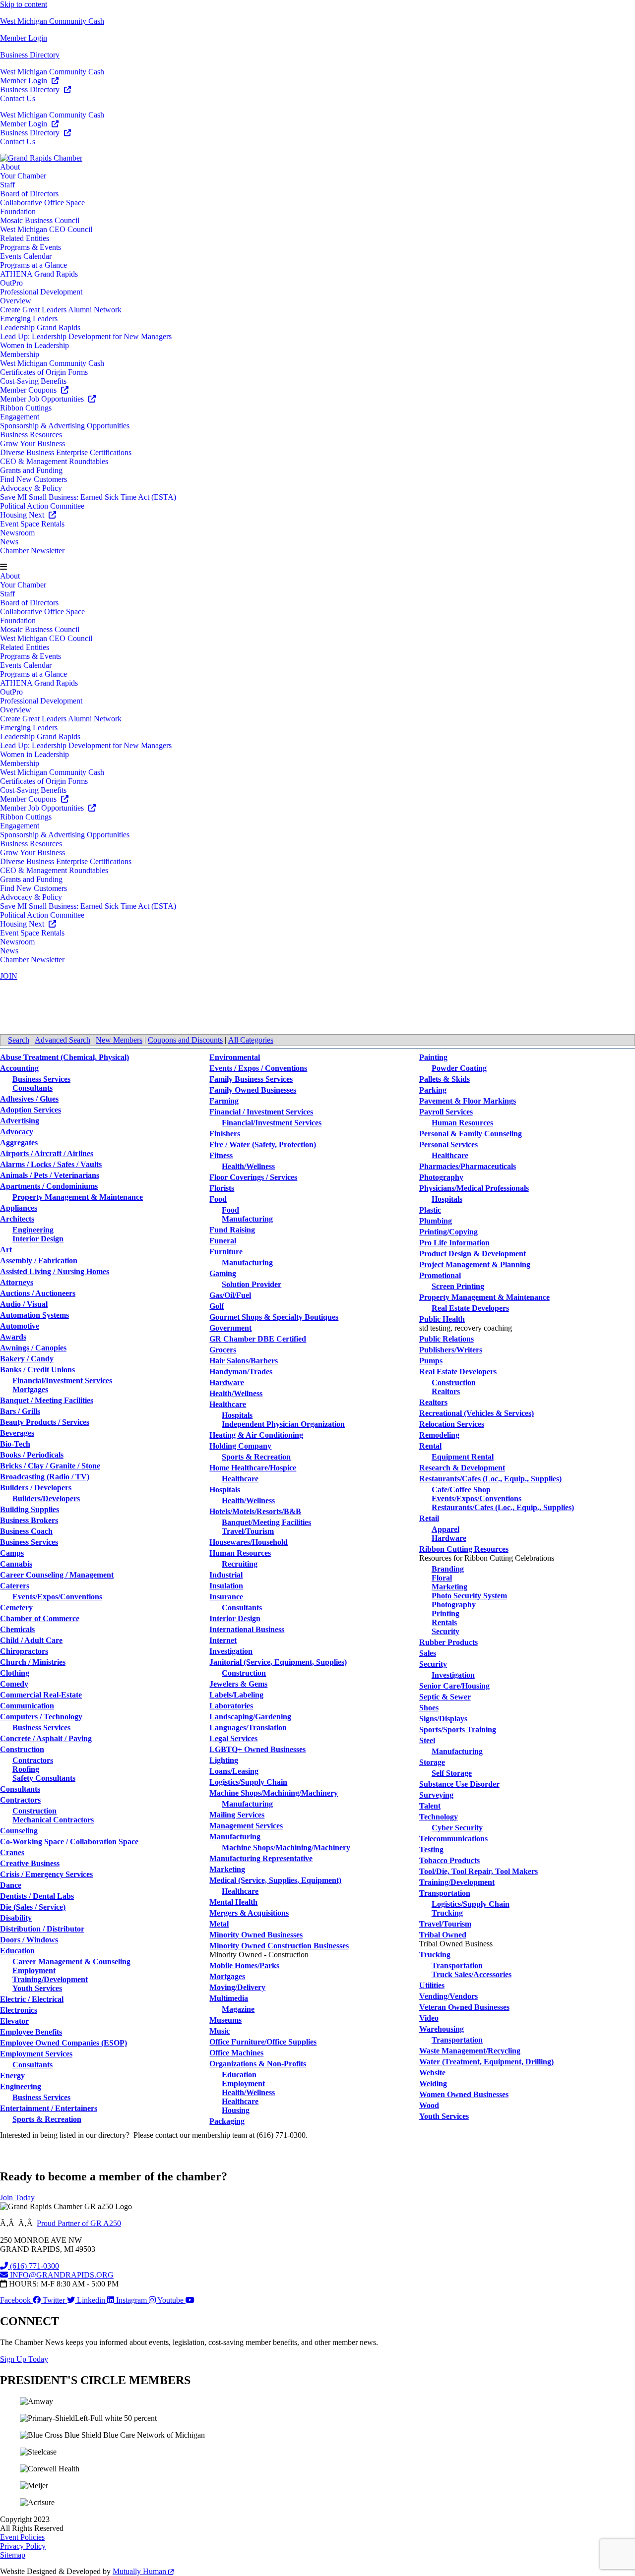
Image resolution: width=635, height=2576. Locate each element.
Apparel (445, 1529)
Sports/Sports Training (458, 1729)
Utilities (432, 1985)
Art (6, 1250)
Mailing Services (237, 1815)
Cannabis (16, 1564)
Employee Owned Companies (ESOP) (63, 2043)
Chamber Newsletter (32, 551)
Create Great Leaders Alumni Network (61, 310)
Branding (448, 1569)
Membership (20, 354)
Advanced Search (63, 1040)
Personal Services (448, 1144)
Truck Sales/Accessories (472, 1974)
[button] (317, 567)
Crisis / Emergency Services (46, 1874)
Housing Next (23, 515)
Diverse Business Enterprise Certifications (66, 452)
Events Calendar (26, 256)
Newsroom (17, 533)
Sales (428, 1653)
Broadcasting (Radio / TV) (45, 1477)
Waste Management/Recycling (470, 2051)
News (9, 542)
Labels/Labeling (236, 1695)
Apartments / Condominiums (49, 1186)
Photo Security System (469, 1596)
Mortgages (30, 1389)
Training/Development (50, 1979)
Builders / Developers (36, 1488)
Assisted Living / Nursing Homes (55, 1271)
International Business (247, 1629)
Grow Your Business (32, 443)
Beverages (17, 1433)
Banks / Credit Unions (37, 1370)
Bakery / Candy (27, 1359)
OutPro (11, 283)
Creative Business (30, 1863)
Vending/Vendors (448, 1996)
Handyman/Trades (241, 1372)
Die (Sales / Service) (33, 1907)
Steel (427, 1740)
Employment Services (36, 2054)
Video (429, 2018)
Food (218, 1199)
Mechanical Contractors (53, 1820)
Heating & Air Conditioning (256, 1435)
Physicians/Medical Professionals (474, 1188)
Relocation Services (452, 1424)
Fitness (221, 1155)
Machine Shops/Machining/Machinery (274, 1793)
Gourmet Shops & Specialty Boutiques (274, 1317)
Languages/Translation (248, 1727)
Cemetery (16, 1608)
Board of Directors (29, 194)
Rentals (444, 1622)
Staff (7, 185)
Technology (439, 1817)
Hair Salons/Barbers (244, 1361)
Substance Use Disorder (459, 1784)
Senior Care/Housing (454, 1686)
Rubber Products (448, 1642)
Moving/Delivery (237, 1987)
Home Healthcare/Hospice (253, 1468)
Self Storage (452, 1773)
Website (432, 2073)
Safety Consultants (44, 1778)
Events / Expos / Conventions (258, 1068)
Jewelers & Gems (238, 1684)
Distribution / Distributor (42, 1929)
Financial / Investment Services (261, 1112)
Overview (16, 301)
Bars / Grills (20, 1411)
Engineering (33, 1230)
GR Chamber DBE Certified (258, 1339)
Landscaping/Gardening (250, 1717)
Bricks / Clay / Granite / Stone (50, 1466)
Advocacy (17, 1132)
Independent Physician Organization (283, 1424)
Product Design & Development (473, 1254)
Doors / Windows (29, 1940)
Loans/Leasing (234, 1771)
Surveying (436, 1795)
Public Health (442, 1319)
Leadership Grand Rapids (40, 327)
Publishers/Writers (451, 1350)
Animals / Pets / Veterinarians (50, 1175)
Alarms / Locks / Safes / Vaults (51, 1164)
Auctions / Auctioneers (38, 1293)
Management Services (246, 1826)
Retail (429, 1518)
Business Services (41, 1079)
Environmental (235, 1057)
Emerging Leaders (29, 319)
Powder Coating (459, 1068)
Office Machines (236, 2053)
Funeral (223, 1241)
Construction (22, 1749)
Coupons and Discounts (185, 1040)
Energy (12, 2076)
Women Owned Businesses (464, 2094)
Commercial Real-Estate (41, 1695)
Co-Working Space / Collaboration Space (69, 1842)
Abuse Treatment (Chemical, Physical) (64, 1057)
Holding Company (240, 1446)
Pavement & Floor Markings (468, 1101)
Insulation (226, 1586)
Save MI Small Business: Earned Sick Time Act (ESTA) (88, 497)
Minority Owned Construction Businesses (279, 1946)
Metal (219, 1924)
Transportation (445, 1893)
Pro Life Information (454, 1243)
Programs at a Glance (33, 265)
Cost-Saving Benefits (33, 381)
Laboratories (231, 1706)
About (10, 167)
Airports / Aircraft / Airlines (47, 1153)
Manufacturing (247, 1219)
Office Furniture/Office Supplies (263, 2042)
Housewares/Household (249, 1542)
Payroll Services (446, 1112)
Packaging (227, 2121)
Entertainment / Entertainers (49, 2108)
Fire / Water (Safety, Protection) (263, 1144)
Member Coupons (29, 390)
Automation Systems (34, 1315)
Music (220, 2031)
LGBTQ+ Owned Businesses (257, 1749)
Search (19, 1040)
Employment (34, 1970)
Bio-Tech (15, 1444)
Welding (433, 2083)
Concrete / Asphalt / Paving (46, 1738)
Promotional (440, 1275)
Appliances (19, 1208)
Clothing (15, 1673)
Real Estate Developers (470, 1308)
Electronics (19, 2010)
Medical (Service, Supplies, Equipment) (275, 1880)
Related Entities (25, 238)
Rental (430, 1446)
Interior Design (38, 1239)
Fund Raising (232, 1230)
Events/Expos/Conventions (57, 1597)
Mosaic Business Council (40, 220)
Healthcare (228, 1404)
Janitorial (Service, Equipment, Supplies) (278, 1662)
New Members (119, 1040)
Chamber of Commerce (40, 1618)
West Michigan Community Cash (52, 21)
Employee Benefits (31, 2032)
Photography (441, 1177)
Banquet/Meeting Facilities (266, 1522)
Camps (12, 1553)
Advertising (20, 1121)
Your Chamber (23, 176)
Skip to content (24, 4)
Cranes (12, 1852)
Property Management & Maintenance (78, 1197)
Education (17, 1951)
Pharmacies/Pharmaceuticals (468, 1166)
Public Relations (446, 1339)
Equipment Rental (463, 1457)
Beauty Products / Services (45, 1422)
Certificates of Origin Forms (44, 372)
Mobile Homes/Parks (244, 1965)
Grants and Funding (31, 470)
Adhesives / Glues (29, 1099)
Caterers (15, 1586)
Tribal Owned (443, 1935)
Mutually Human (140, 2571)
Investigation (231, 1651)
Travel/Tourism (248, 1531)
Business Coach (26, 1531)
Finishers (225, 1134)
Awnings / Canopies (33, 1348)
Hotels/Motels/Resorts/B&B (255, 1511)
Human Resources (240, 1553)
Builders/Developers (46, 1498)
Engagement (20, 417)
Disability (16, 1918)
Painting (433, 1057)
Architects (17, 1219)
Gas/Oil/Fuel (230, 1295)
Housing (236, 2110)
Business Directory (30, 55)
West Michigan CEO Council (46, 229)
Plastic (430, 1210)
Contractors (33, 1760)
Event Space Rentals (32, 524)
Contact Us (18, 98)
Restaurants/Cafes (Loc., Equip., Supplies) (490, 1479)
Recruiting (240, 1564)
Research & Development (462, 1468)
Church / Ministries (33, 1662)
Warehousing (442, 2029)
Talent (430, 1806)
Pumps (431, 1361)
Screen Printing (458, 1286)
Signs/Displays (443, 1719)
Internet (223, 1640)
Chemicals (17, 1629)
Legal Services (233, 1738)
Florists (222, 1188)
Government (230, 1328)
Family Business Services (251, 1079)
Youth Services (37, 1988)
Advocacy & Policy (31, 488)
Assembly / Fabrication (39, 1260)
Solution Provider (252, 1284)
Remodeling (439, 1435)
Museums (225, 2020)
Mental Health (233, 1902)
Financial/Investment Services (62, 1380)
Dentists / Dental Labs (37, 1896)
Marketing (227, 1869)
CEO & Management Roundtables (54, 461)
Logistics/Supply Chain (248, 1782)
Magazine (238, 2009)
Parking (433, 1090)
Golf (217, 1306)
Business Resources (31, 435)
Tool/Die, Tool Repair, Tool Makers (478, 1871)
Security (445, 1631)
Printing (445, 1613)
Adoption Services (31, 1110)
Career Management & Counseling (71, 1961)
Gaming (223, 1273)
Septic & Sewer (445, 1697)
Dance (11, 1885)
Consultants (32, 1088)
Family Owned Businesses (253, 1090)
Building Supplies (30, 1509)
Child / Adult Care (31, 1640)
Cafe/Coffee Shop (461, 1490)
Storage (432, 1762)
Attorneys (17, 1282)
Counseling (19, 1831)
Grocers (223, 1350)
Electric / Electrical (32, 1999)
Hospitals (237, 1415)
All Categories (251, 1040)
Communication (27, 1706)
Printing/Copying (448, 1232)
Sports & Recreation (47, 2119)
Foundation (18, 211)
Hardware (227, 1382)
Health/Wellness (248, 1166)
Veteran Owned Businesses (464, 2007)
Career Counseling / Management (57, 1575)
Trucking (447, 1913)
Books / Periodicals (32, 1455)
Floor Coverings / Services (253, 1177)
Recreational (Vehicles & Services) (476, 1413)
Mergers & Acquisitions (249, 1913)
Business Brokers (29, 1520)
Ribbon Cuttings (26, 408)
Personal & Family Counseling (471, 1134)
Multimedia (229, 1998)
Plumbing (436, 1221)
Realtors (446, 1391)
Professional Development (41, 292)
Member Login (24, 38)
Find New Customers (33, 479)
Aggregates (19, 1142)
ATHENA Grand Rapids (39, 274)
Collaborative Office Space (42, 203)
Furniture (226, 1252)
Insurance (226, 1597)
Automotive (20, 1326)
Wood (429, 2105)
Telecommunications (453, 1839)
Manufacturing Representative (261, 1858)
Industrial (226, 1575)
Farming (224, 1101)
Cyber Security (457, 1828)
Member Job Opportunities (43, 399)
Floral (442, 1578)
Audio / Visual (24, 1304)
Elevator (14, 2021)
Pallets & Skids (444, 1079)
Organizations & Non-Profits (258, 2064)
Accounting (19, 1068)
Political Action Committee (42, 506)
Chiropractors (24, 1651)
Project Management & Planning (475, 1264)
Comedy (14, 1684)
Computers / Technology (41, 1717)
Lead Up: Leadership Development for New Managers (86, 336)
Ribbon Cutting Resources (464, 1549)
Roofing (26, 1769)
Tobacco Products (449, 1860)
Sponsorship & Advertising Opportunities (65, 426)
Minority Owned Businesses (256, 1935)
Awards (13, 1337)
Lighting (224, 1760)
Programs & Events (31, 247)
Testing (431, 1849)
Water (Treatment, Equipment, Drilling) (486, 2062)
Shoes (429, 1708)
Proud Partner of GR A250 (79, 2223)
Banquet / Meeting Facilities (47, 1400)
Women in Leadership (34, 345)
